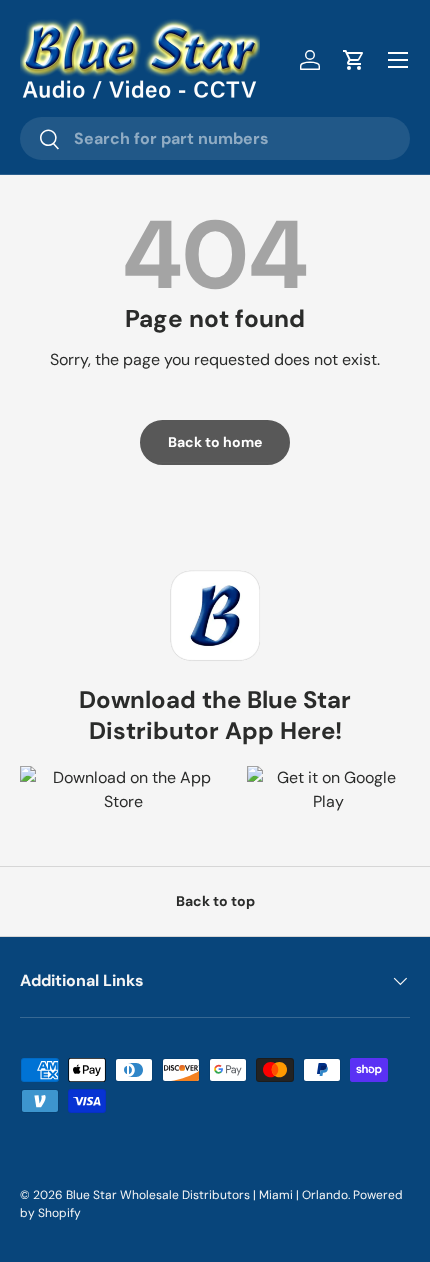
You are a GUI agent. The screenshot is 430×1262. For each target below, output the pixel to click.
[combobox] (215, 138)
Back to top (215, 901)
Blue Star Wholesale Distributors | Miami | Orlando (207, 1195)
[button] (354, 60)
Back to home (215, 442)
